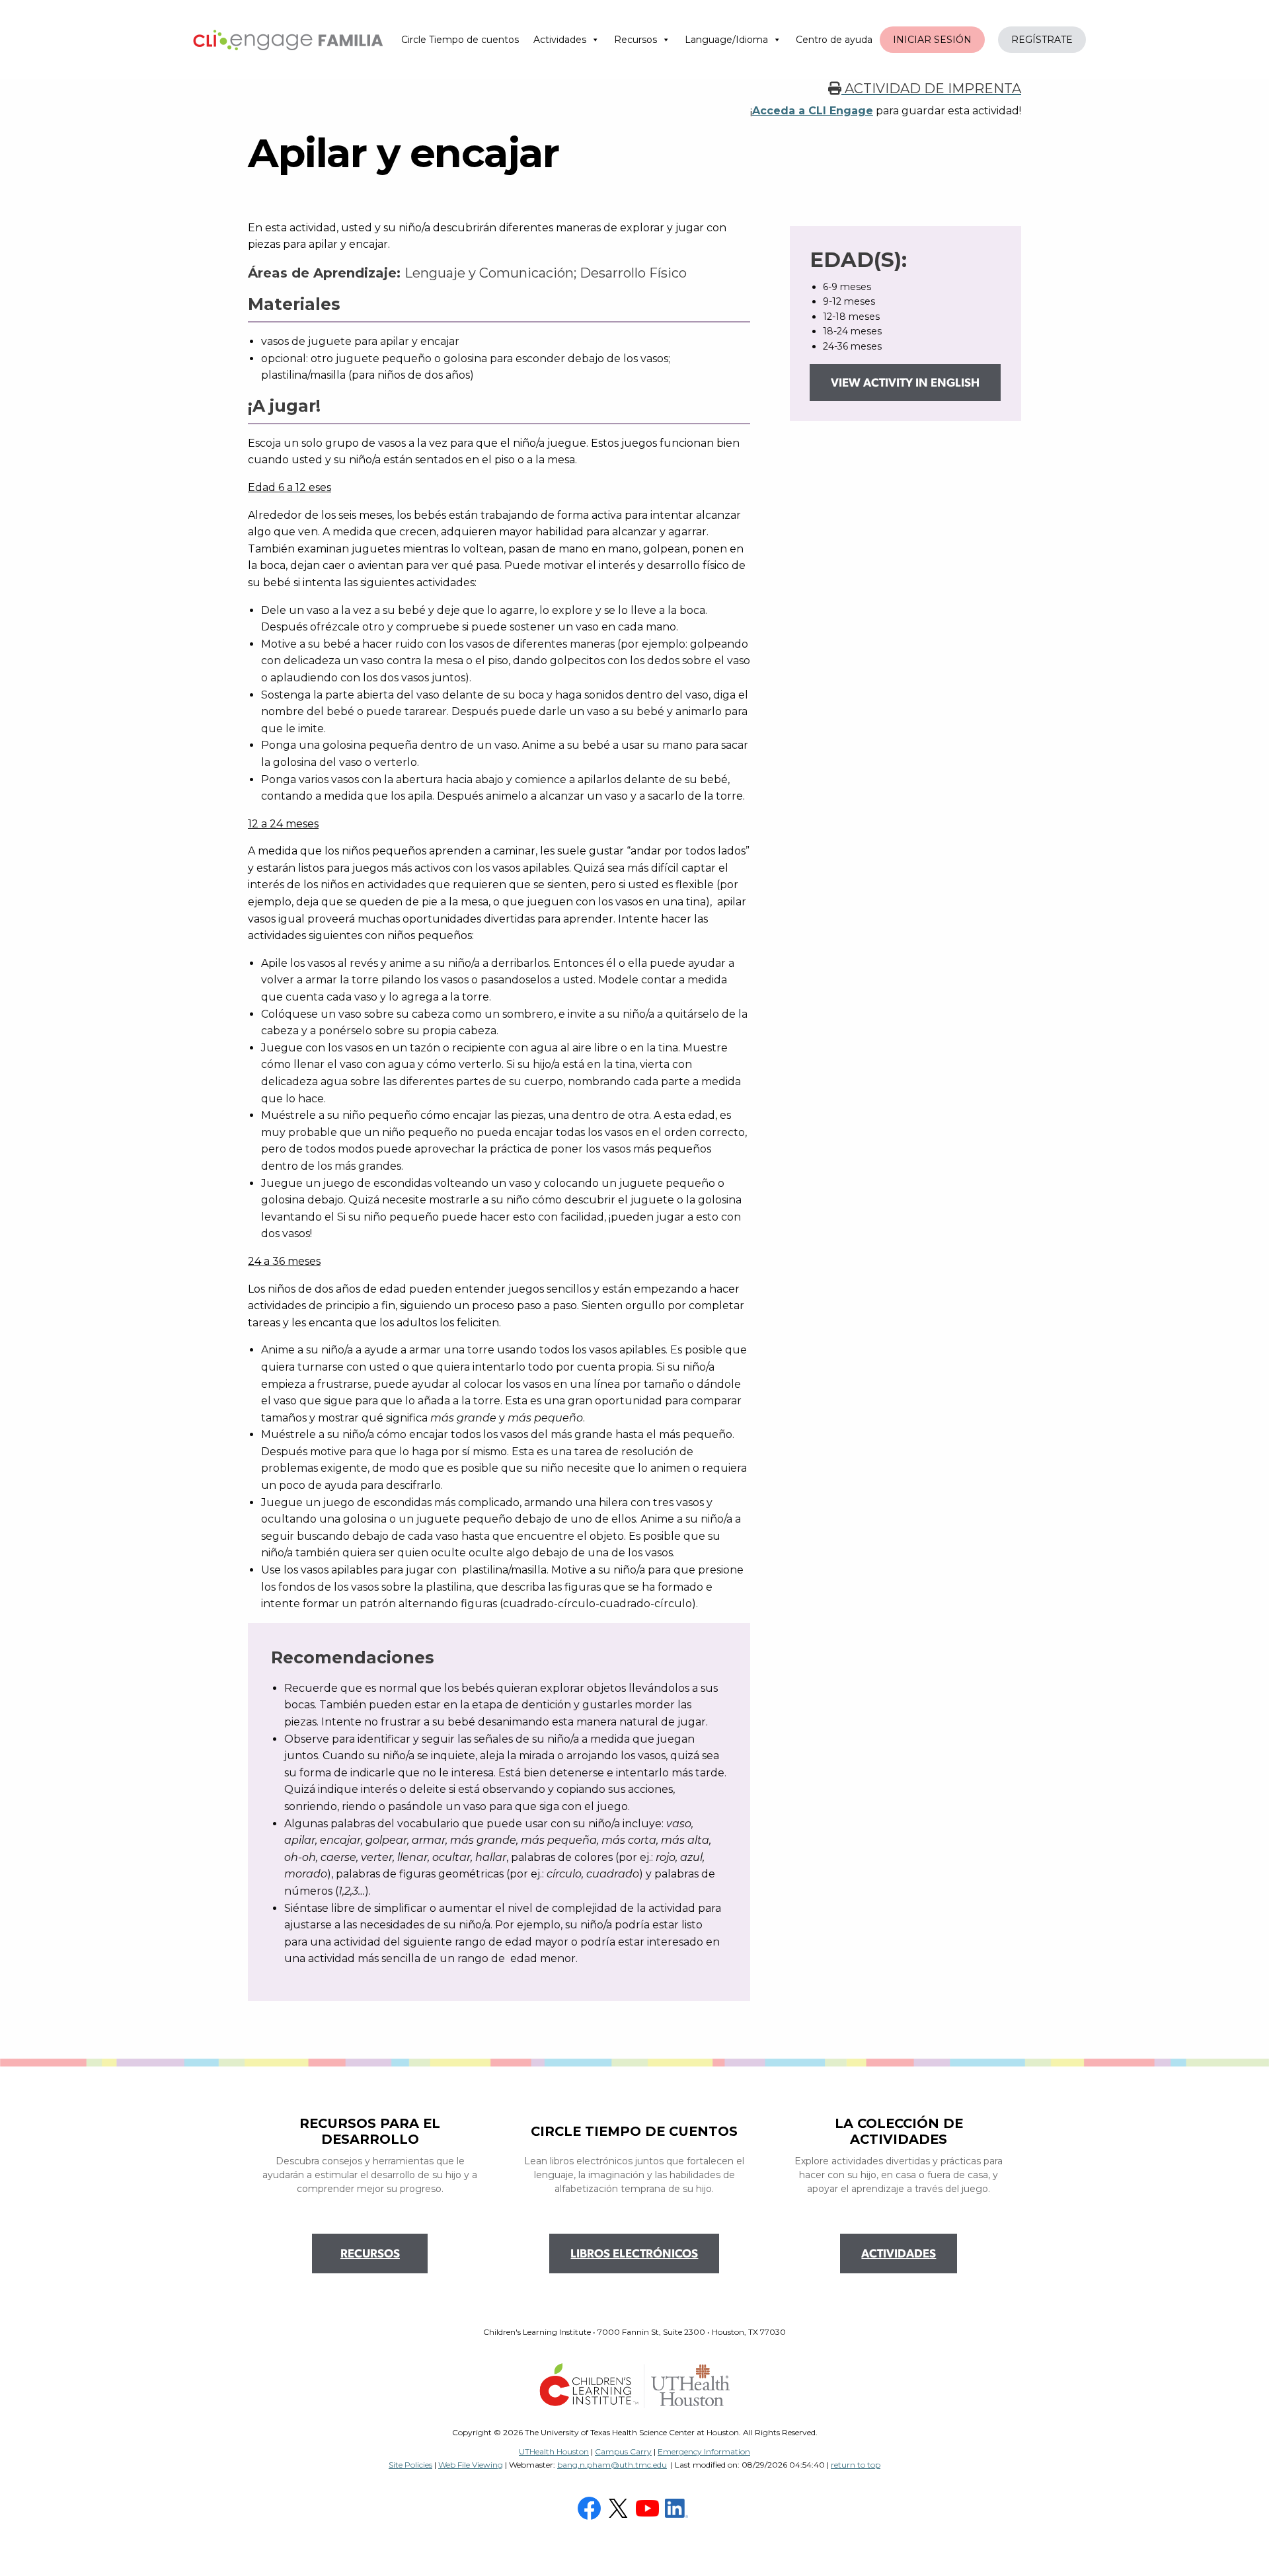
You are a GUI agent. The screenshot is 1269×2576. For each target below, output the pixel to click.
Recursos (635, 40)
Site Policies (410, 2465)
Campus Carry (623, 2451)
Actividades (560, 40)
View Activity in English (905, 384)
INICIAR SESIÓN (932, 40)
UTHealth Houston (554, 2451)
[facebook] (591, 2507)
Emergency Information (704, 2451)
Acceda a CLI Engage (813, 111)
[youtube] (649, 2507)
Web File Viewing (471, 2465)
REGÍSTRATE (1042, 40)
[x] (620, 2507)
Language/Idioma (726, 40)
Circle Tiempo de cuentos (460, 40)
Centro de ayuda (834, 40)
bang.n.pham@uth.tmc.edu (612, 2465)
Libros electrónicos (634, 2255)
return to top (856, 2465)
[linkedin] (678, 2507)
